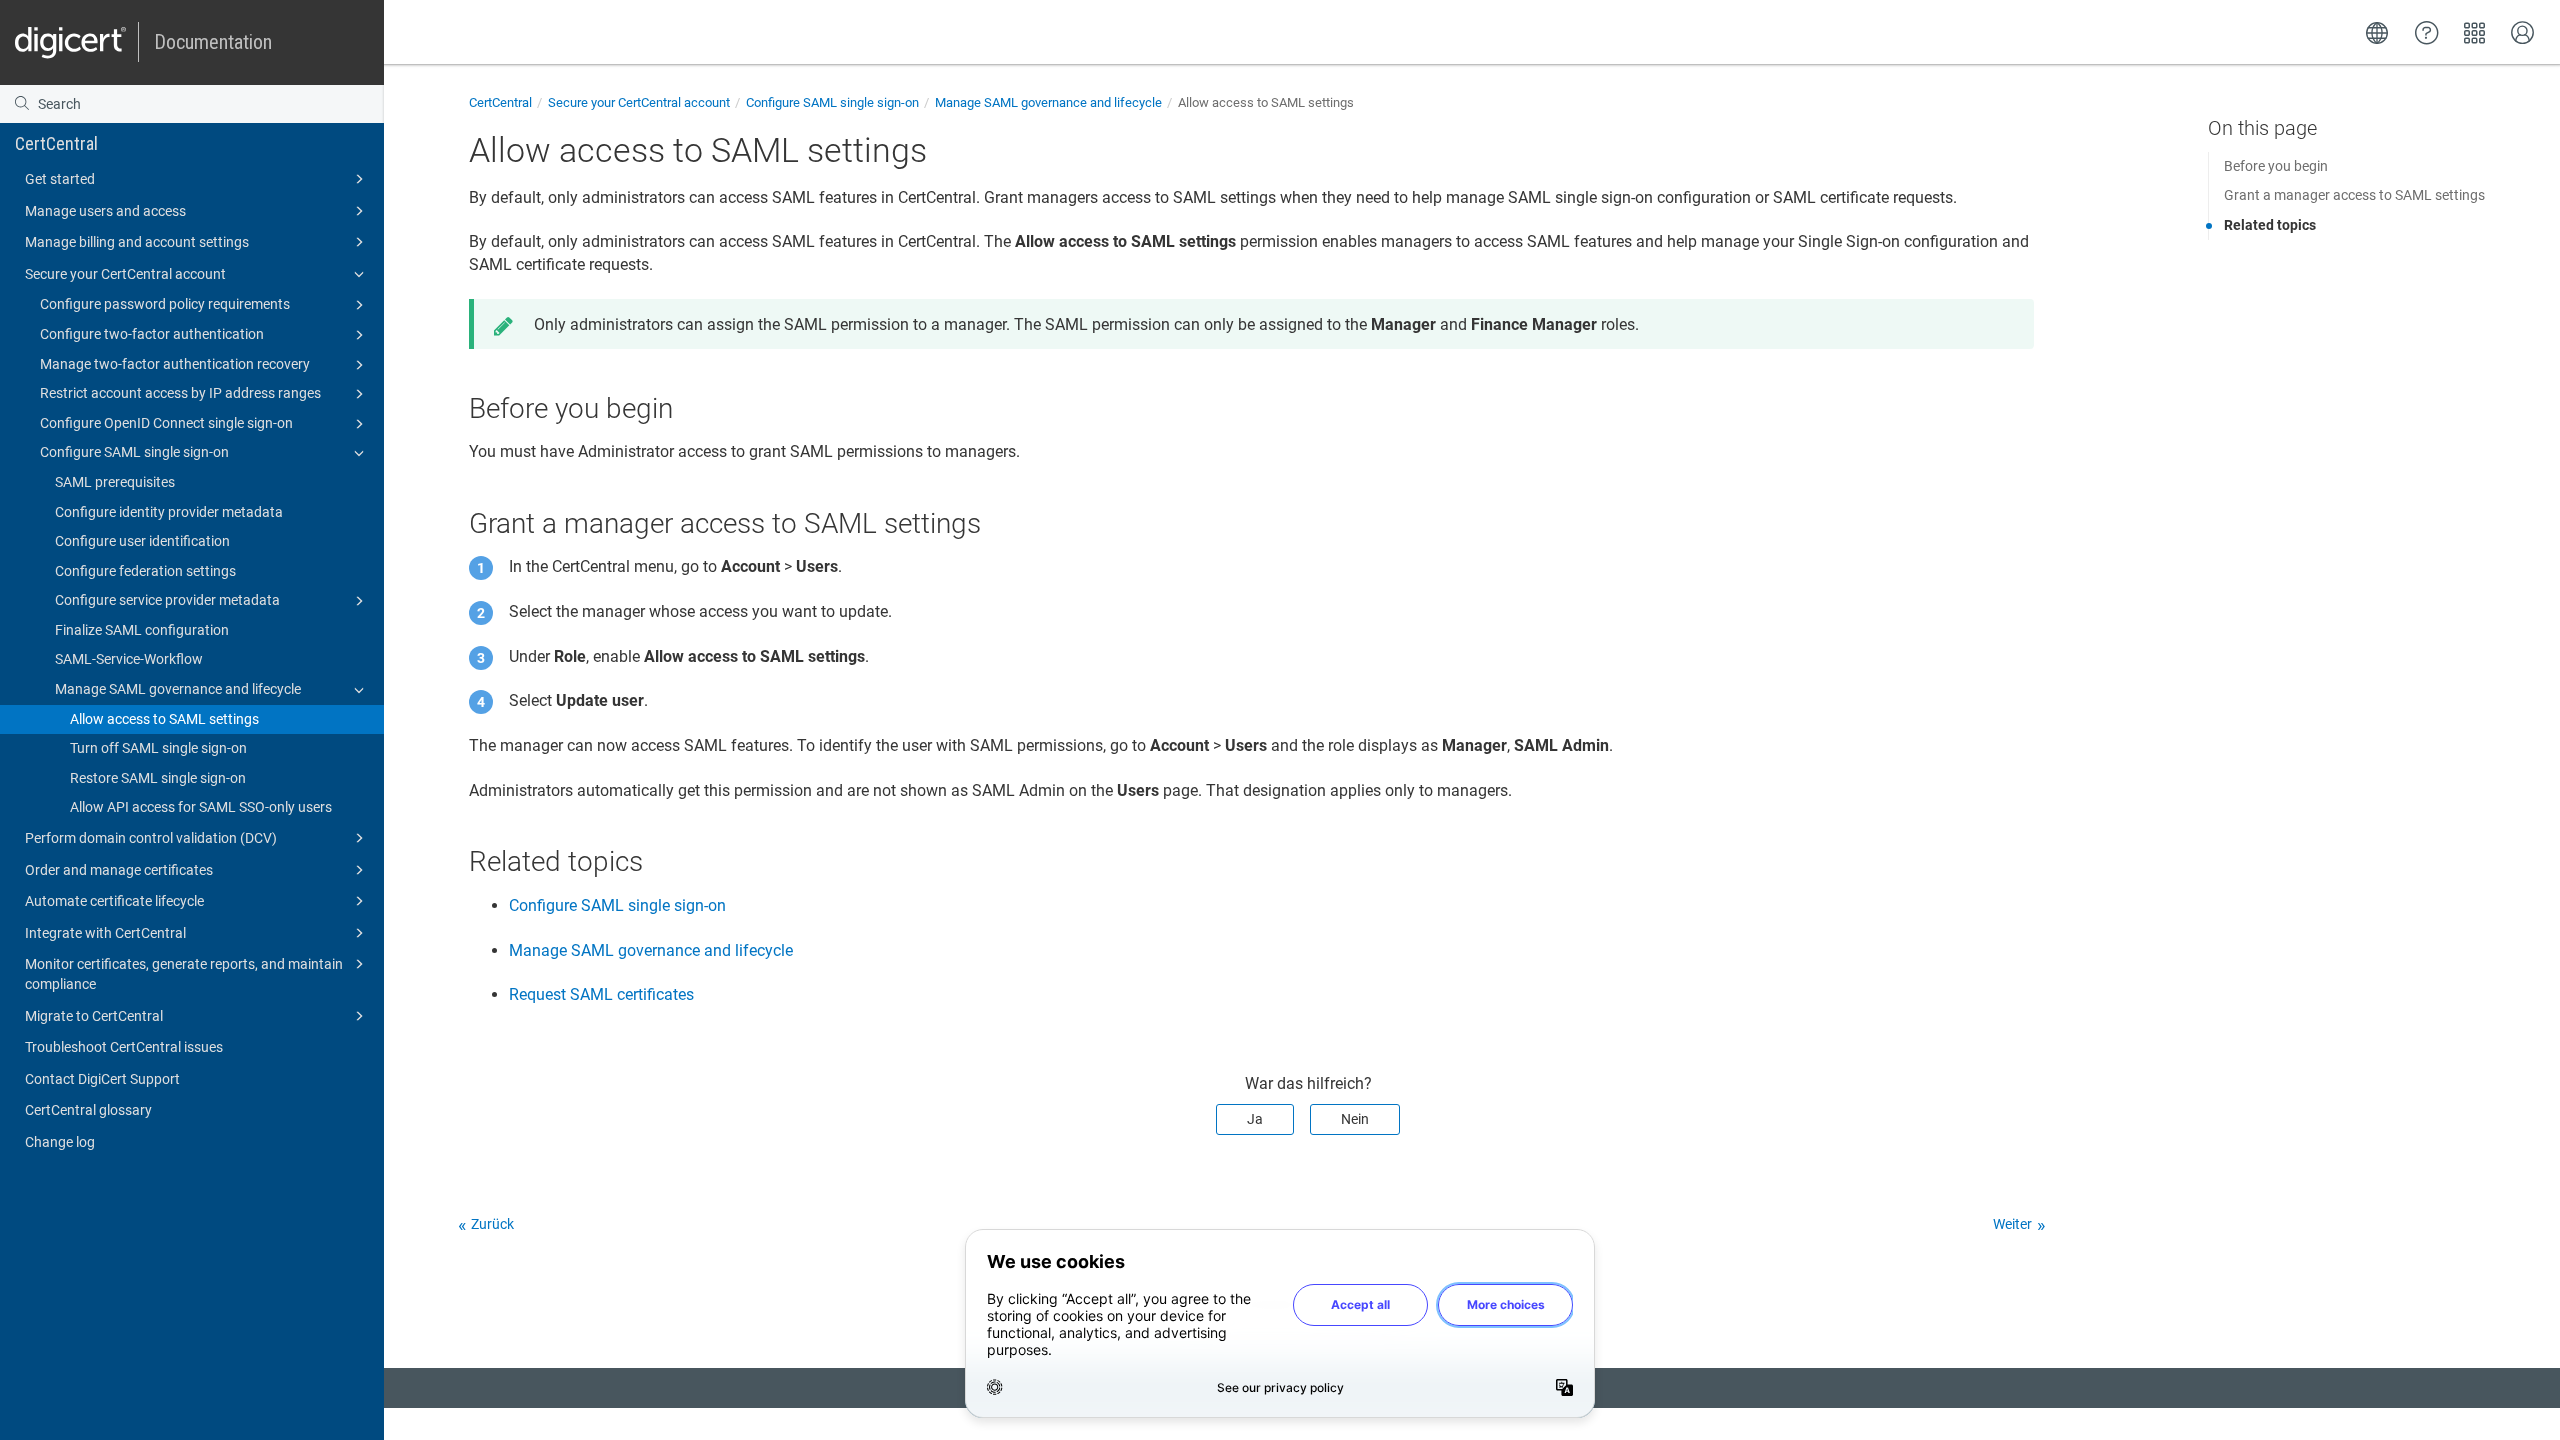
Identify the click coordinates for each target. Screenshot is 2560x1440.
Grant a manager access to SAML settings (2354, 195)
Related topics (2270, 225)
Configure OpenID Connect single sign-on (166, 423)
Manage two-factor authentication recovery (175, 364)
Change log (60, 1142)
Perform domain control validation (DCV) (151, 838)
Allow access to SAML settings (164, 719)
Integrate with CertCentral (105, 933)
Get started (60, 179)
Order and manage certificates (119, 870)
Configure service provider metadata (167, 600)
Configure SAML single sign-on (134, 452)
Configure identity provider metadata (169, 512)
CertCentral (56, 143)
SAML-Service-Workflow (129, 659)
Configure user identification (142, 541)
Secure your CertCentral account (125, 274)
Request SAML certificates (601, 994)
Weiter (2012, 1224)
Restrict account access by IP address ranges (180, 393)
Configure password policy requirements (165, 304)
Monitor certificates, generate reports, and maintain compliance (184, 974)
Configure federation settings (145, 571)
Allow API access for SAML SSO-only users (201, 807)
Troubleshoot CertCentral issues (124, 1047)
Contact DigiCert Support (102, 1079)
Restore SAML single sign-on (158, 778)
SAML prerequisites (115, 482)
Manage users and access (105, 211)
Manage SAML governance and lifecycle (178, 689)
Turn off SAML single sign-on (158, 748)
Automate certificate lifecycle (114, 901)
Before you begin (2276, 166)
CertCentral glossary (88, 1110)
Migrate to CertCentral (94, 1016)
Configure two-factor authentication (152, 334)
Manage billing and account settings (137, 242)
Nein (1355, 1119)
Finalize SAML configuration (142, 630)
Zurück (492, 1224)
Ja (1255, 1119)
